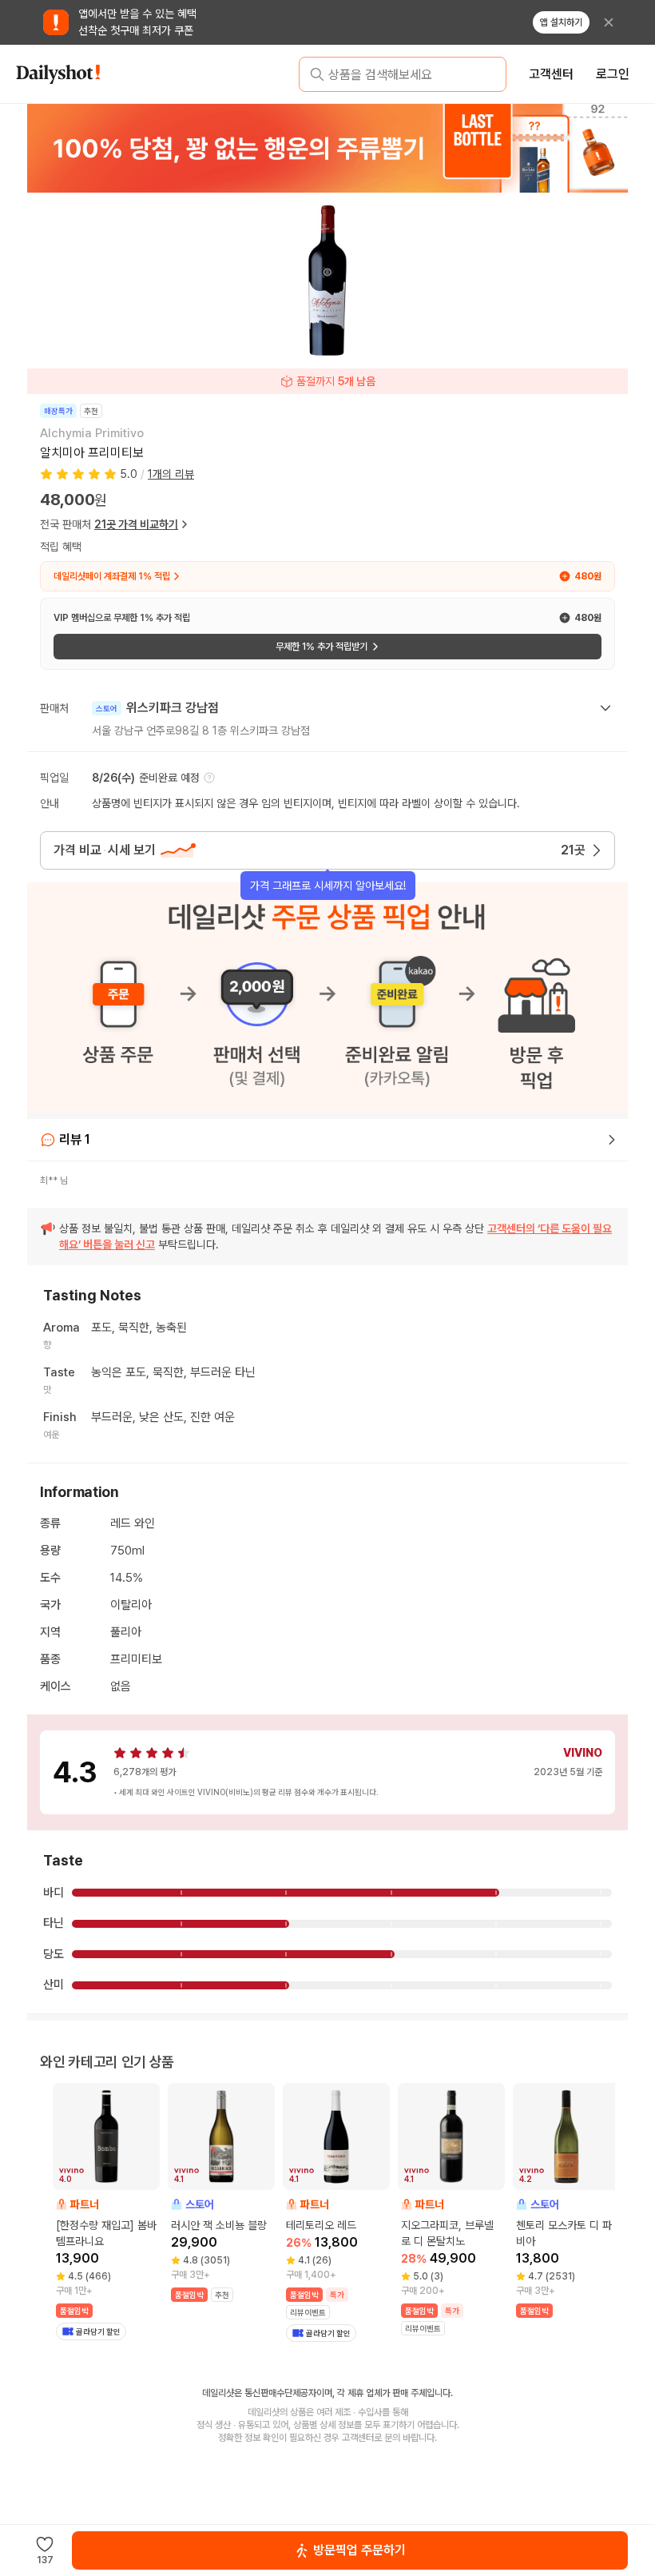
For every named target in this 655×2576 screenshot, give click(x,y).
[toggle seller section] (605, 708)
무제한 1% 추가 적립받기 (322, 647)
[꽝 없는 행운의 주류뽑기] (327, 148)
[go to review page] (612, 1140)
